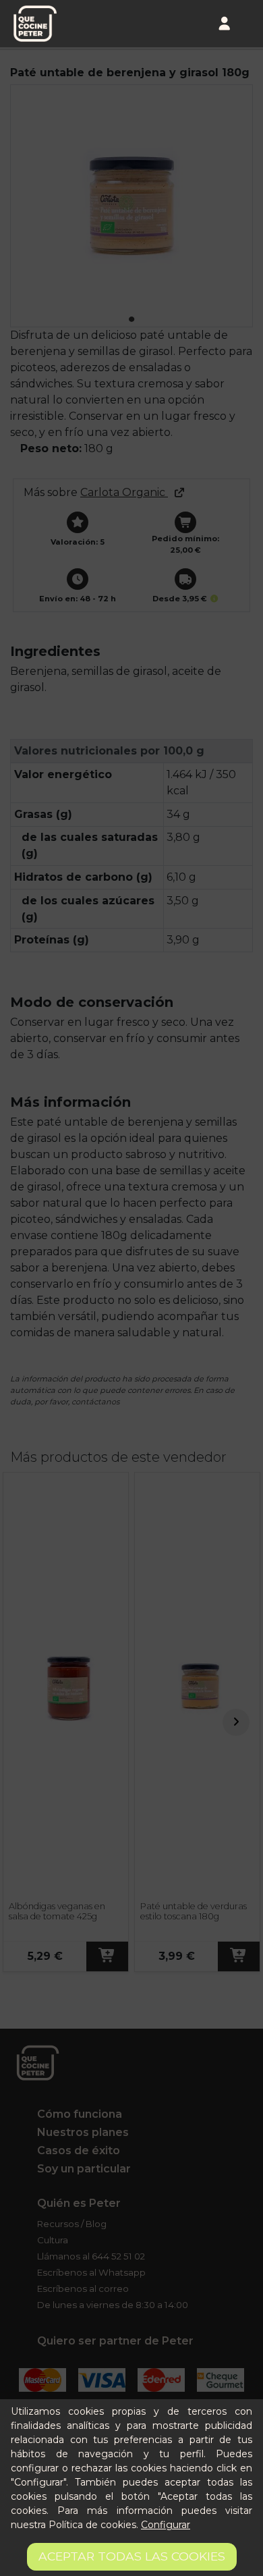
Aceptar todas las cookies (132, 2556)
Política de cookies (92, 2525)
